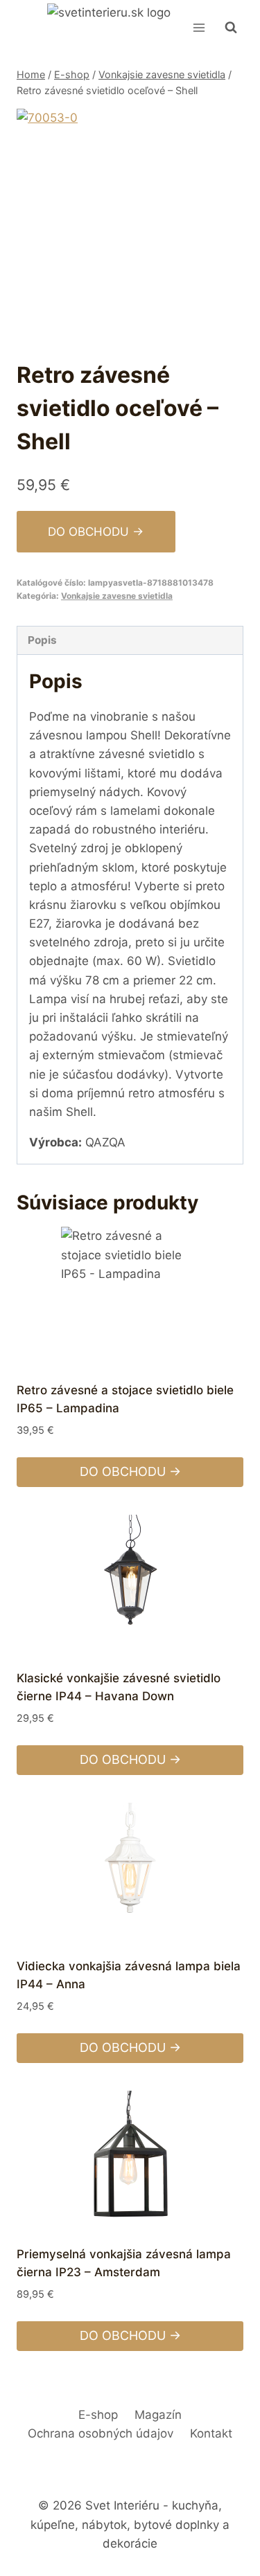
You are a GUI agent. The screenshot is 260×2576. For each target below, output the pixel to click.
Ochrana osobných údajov (101, 2433)
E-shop (98, 2415)
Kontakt (211, 2433)
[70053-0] (130, 222)
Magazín (158, 2415)
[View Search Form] (231, 28)
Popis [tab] (42, 640)
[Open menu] (199, 27)
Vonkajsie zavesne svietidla (117, 596)
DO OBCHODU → (96, 532)
